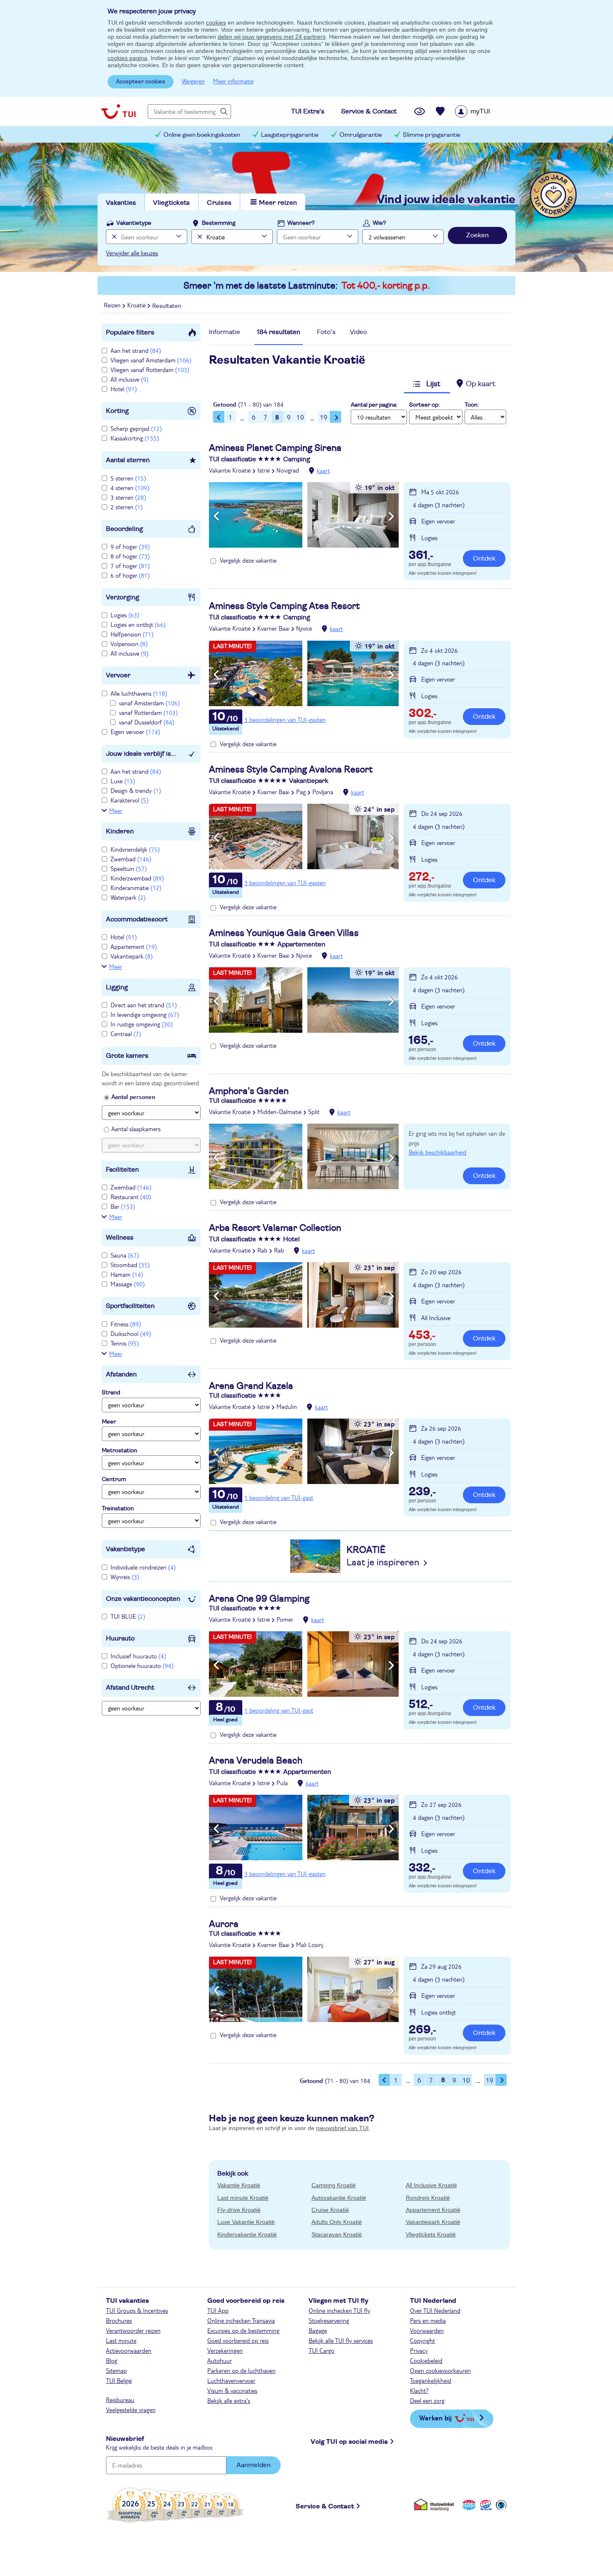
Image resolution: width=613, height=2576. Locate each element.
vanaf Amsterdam (149, 703)
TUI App (218, 2310)
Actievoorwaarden (129, 2350)
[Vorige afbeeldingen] (216, 516)
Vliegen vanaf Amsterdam (151, 360)
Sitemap (116, 2370)
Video (358, 332)
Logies (125, 615)
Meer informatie (233, 81)
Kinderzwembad (137, 878)
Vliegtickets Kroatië (431, 2234)
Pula (282, 1783)
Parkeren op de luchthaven (241, 2370)
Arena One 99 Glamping (259, 1599)
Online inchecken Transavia (241, 2320)
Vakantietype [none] (134, 223)
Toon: (472, 405)
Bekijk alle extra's (229, 2400)
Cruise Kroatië (330, 2210)
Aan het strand (136, 350)
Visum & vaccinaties (232, 2390)
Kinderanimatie (136, 888)
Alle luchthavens (139, 693)
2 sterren (127, 507)
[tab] (225, 334)
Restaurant (131, 1197)
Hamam (127, 1274)
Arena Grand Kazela (251, 1386)
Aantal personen (133, 1097)
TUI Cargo (322, 2350)
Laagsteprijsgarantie (290, 135)
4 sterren (130, 488)
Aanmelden (254, 2465)
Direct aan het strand (144, 1005)
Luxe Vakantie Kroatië (246, 2222)
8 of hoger (130, 556)
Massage (128, 1284)
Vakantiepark (132, 956)
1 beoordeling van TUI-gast (279, 1497)
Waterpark (128, 897)
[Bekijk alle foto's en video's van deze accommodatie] (304, 515)
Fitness (126, 1324)
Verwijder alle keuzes (132, 253)
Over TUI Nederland (435, 2310)
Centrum (114, 1479)
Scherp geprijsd (136, 428)
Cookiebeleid (426, 2360)
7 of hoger (130, 566)
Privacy (419, 2350)
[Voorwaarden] (485, 2505)
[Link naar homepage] (118, 111)
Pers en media (428, 2320)
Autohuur (220, 2360)
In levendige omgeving (145, 1014)
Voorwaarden (427, 2330)
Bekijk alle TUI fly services (341, 2340)
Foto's (326, 332)
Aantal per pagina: (374, 405)
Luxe (123, 781)
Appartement (134, 946)
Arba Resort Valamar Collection (275, 1228)
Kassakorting (135, 438)
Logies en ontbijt (138, 624)
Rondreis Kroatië (428, 2198)
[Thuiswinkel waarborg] (436, 2505)
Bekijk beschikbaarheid (437, 1152)
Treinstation (118, 1509)
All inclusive (129, 379)
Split (314, 1112)
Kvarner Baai (273, 628)
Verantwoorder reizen (133, 2330)
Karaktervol (129, 800)
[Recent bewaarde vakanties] (440, 111)
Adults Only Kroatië (337, 2222)
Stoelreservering (329, 2320)
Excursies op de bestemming (243, 2330)
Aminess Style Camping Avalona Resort (291, 770)
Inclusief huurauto (138, 1656)
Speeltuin (129, 868)
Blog (112, 2360)
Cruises (219, 203)
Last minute (121, 2340)
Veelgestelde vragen (131, 2410)
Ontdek (484, 558)
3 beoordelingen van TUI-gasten (285, 719)
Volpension (129, 644)
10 (300, 417)
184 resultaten (279, 332)
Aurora (224, 1924)
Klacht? (419, 2390)
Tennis (125, 1343)
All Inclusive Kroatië (431, 2185)
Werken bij (435, 2418)
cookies (216, 23)
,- (421, 556)
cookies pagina (127, 58)
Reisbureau (120, 2400)
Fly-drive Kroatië (239, 2210)
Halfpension (132, 634)
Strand (111, 1393)
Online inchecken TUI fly (339, 2310)
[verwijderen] (199, 237)
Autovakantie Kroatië (339, 2198)
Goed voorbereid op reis (238, 2340)
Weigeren (193, 81)
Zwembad (131, 859)
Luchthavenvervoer (231, 2380)
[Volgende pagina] (336, 417)
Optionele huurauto (142, 1665)
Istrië (264, 470)
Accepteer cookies (141, 82)
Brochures (119, 2320)
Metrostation (119, 1451)
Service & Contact (325, 2506)
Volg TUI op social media (349, 2442)
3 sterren (128, 497)
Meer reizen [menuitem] (278, 203)
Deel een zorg (427, 2400)
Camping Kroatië (334, 2185)
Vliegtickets (171, 203)
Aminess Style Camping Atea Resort (284, 606)
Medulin (287, 1406)
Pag (301, 792)
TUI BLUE (128, 1616)
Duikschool (131, 1333)
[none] (113, 237)
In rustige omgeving (142, 1024)
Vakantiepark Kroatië (433, 2222)
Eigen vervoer (135, 732)
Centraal (126, 1034)
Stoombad (130, 1265)
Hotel (124, 389)
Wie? (379, 223)
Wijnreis (125, 1577)
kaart (323, 470)
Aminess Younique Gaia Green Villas (284, 933)
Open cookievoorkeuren (440, 2370)
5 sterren (128, 478)
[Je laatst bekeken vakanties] (420, 111)
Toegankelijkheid (431, 2380)
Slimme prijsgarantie (432, 135)
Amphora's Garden (249, 1091)
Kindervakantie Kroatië (247, 2234)
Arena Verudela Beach (256, 1761)
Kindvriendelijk (135, 849)
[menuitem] (483, 111)
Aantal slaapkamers (136, 1129)
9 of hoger (130, 546)
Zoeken (477, 235)
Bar (123, 1206)
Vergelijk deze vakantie (248, 560)
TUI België (119, 2380)
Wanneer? (301, 223)
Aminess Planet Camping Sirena (275, 448)
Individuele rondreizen (143, 1567)
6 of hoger (130, 575)
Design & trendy (136, 790)
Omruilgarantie (361, 135)
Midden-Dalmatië (279, 1112)
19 (324, 417)
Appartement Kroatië (433, 2210)
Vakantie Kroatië (230, 470)
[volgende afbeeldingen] (391, 516)
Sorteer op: (424, 405)
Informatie (225, 332)
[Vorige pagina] (219, 417)
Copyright (422, 2340)
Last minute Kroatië (243, 2198)
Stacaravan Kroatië (337, 2234)
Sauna (125, 1255)
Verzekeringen (225, 2350)
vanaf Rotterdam (148, 712)
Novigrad (288, 470)
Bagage (318, 2330)
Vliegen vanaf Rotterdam (150, 370)
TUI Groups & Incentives (137, 2310)
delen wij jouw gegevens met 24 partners (272, 37)
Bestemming (219, 223)
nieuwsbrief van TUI (342, 2128)
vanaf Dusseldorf (147, 722)
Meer (116, 810)
